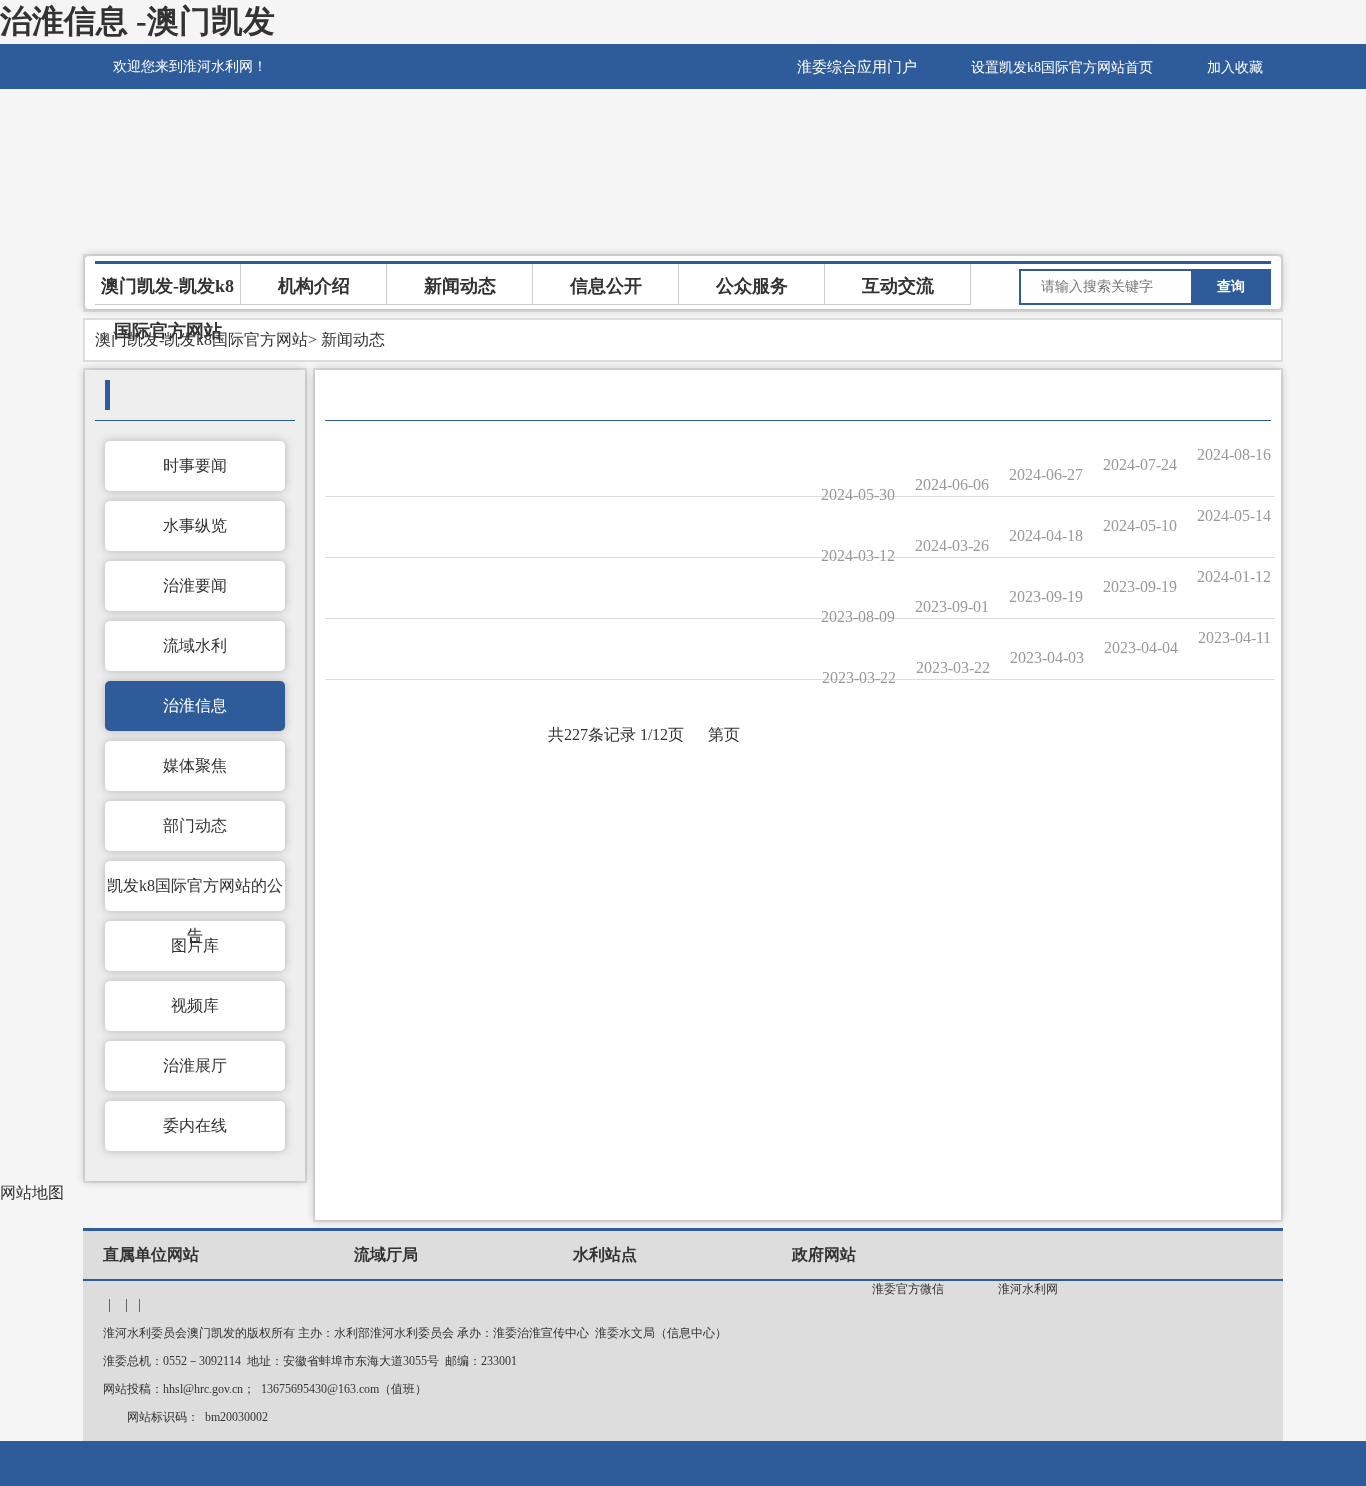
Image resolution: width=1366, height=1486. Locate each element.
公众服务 (752, 286)
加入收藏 (1235, 67)
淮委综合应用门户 (857, 67)
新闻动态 (460, 286)
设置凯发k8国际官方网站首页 (1062, 67)
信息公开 (606, 286)
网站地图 (32, 1192)
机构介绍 (314, 286)
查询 (1231, 286)
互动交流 (898, 286)
